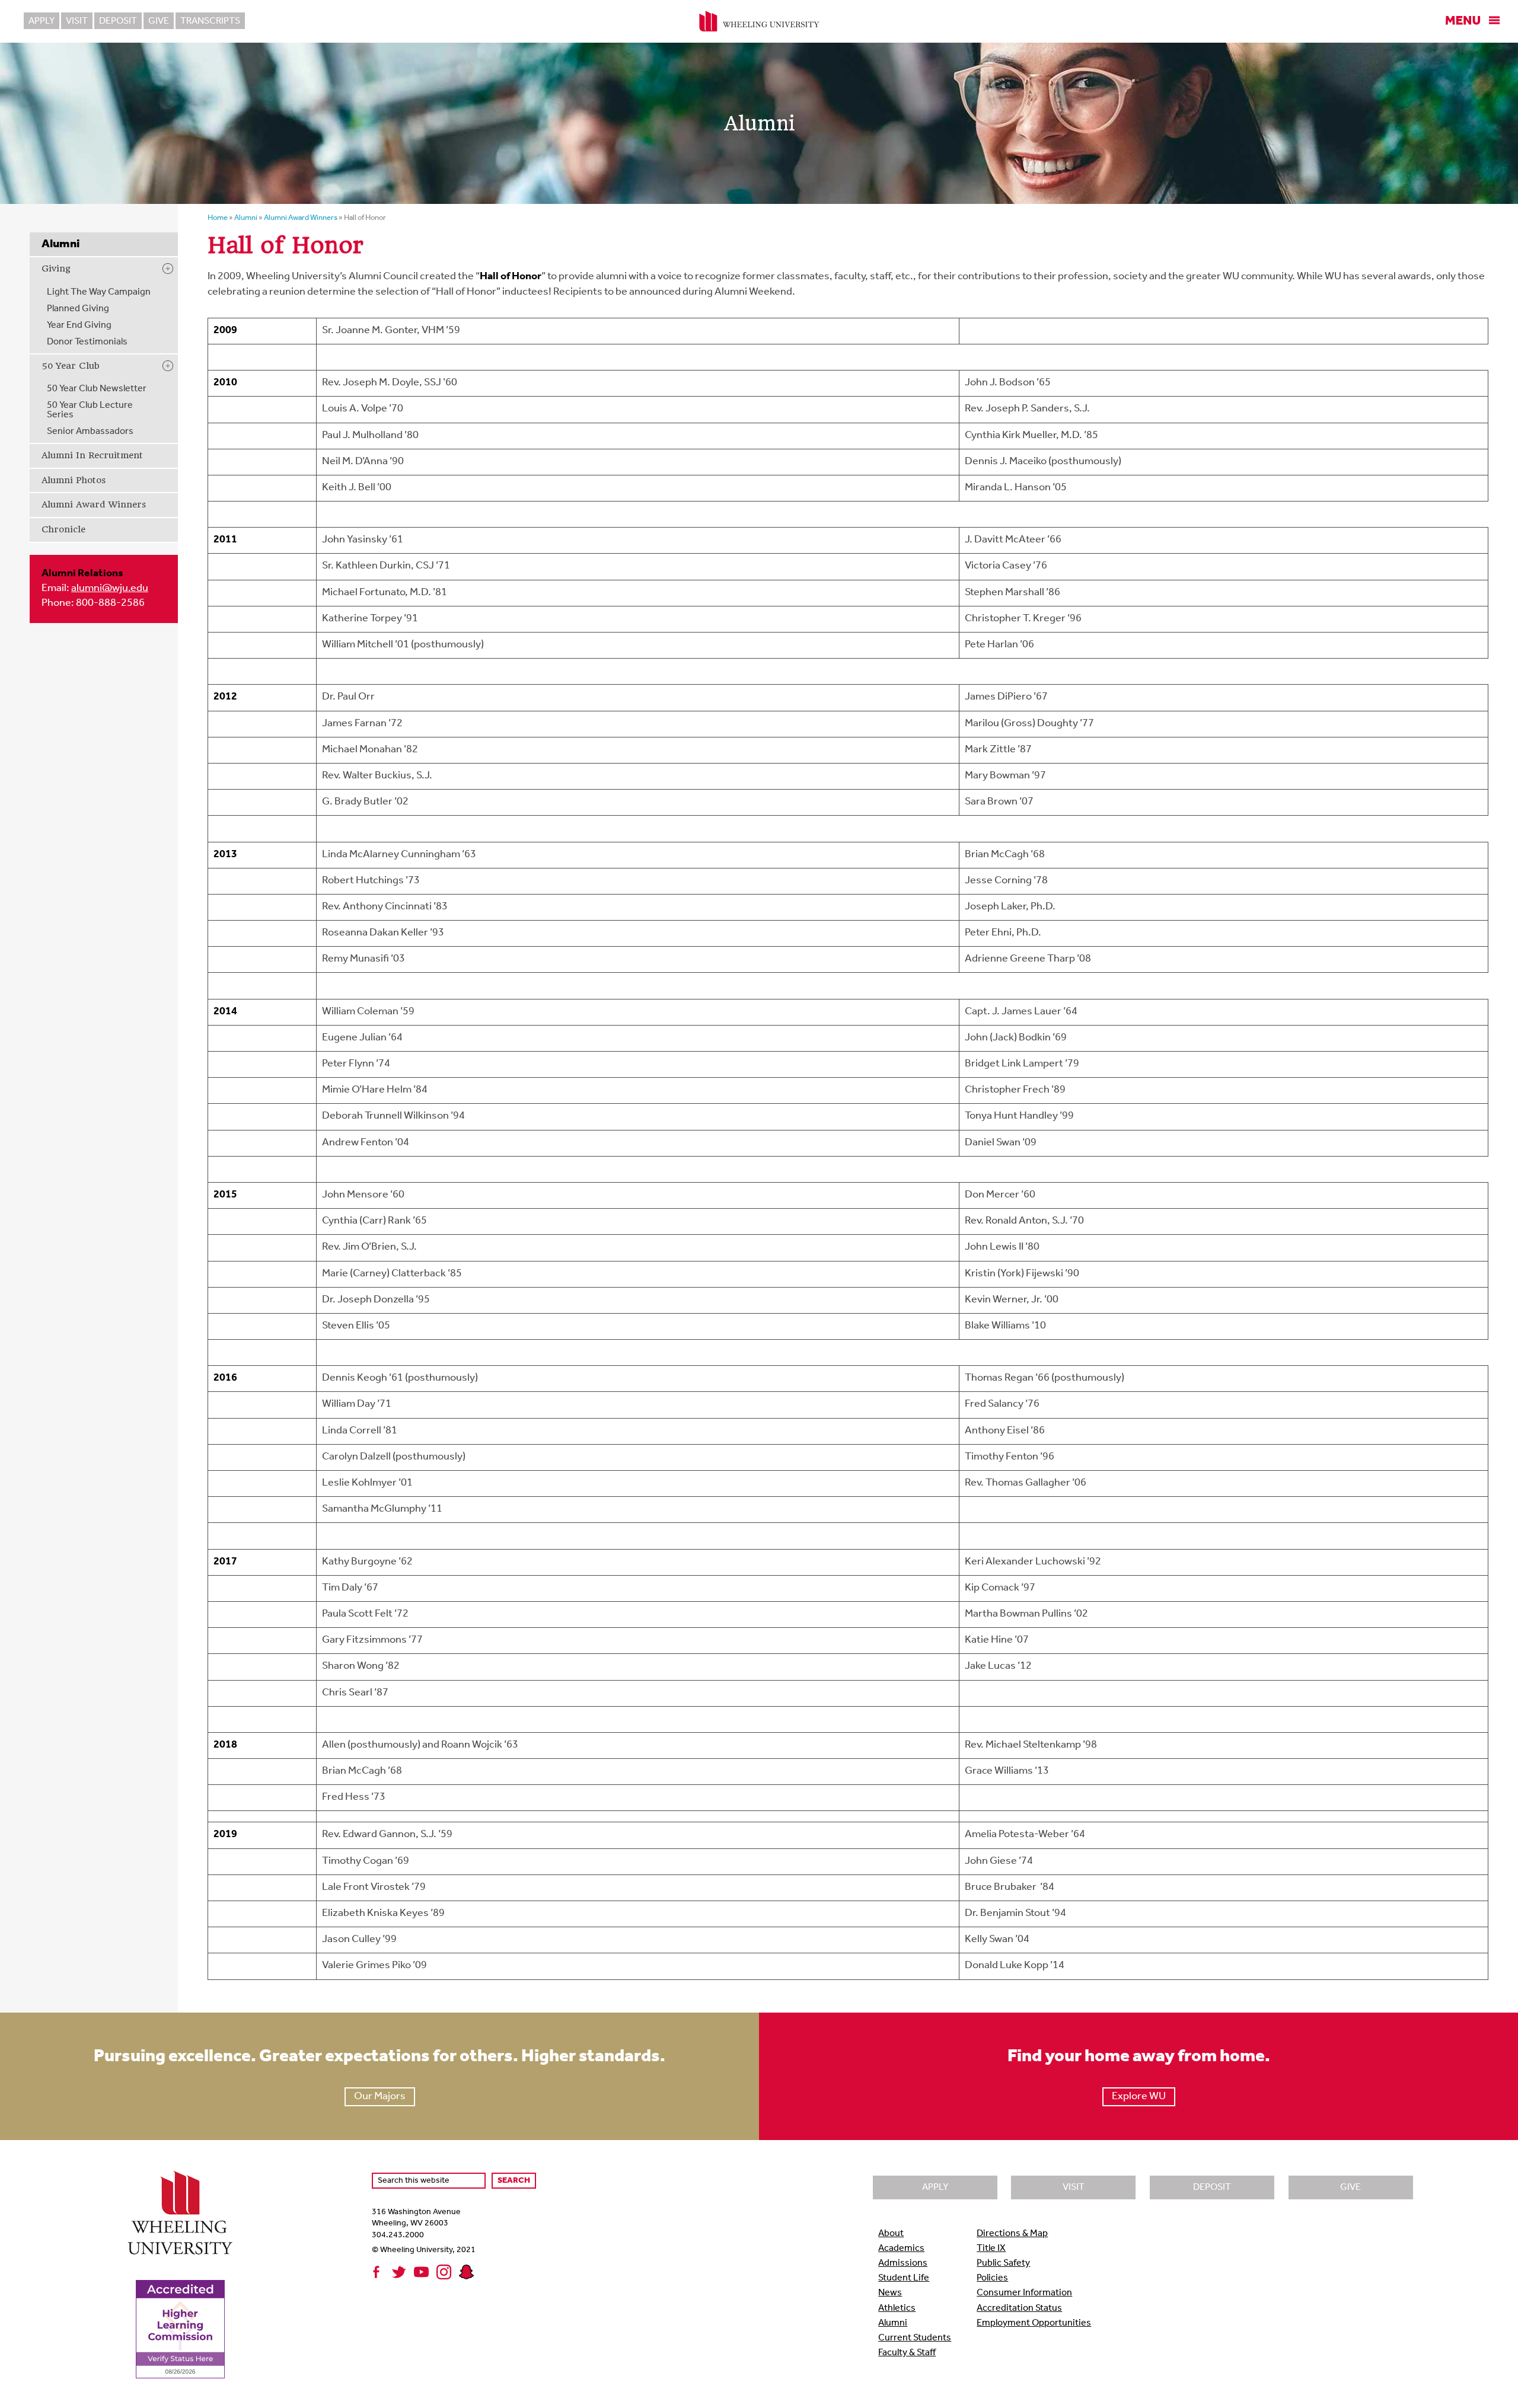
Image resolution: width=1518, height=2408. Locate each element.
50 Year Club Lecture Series (90, 410)
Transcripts (210, 21)
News (890, 2293)
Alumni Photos (74, 480)
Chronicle (63, 529)
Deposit (118, 21)
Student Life (904, 2278)
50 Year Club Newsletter (97, 389)
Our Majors (380, 2097)
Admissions (903, 2263)
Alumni (893, 2323)
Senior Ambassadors (90, 432)
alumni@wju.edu (110, 589)
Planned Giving (78, 309)
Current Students (915, 2338)
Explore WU (1139, 2097)
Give (159, 21)
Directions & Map (1012, 2234)
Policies (992, 2278)
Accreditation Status (1019, 2308)
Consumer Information (1024, 2293)
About (891, 2234)
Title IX (991, 2249)
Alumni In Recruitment (92, 455)
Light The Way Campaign (99, 292)
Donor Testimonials (87, 342)
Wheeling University (759, 21)
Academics (901, 2249)
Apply (42, 21)
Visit (77, 21)
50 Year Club (71, 366)
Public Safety (1003, 2263)
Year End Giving (79, 325)
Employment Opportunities (1034, 2323)
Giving (56, 269)
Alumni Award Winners (94, 504)
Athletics (897, 2308)
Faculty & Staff (907, 2353)
